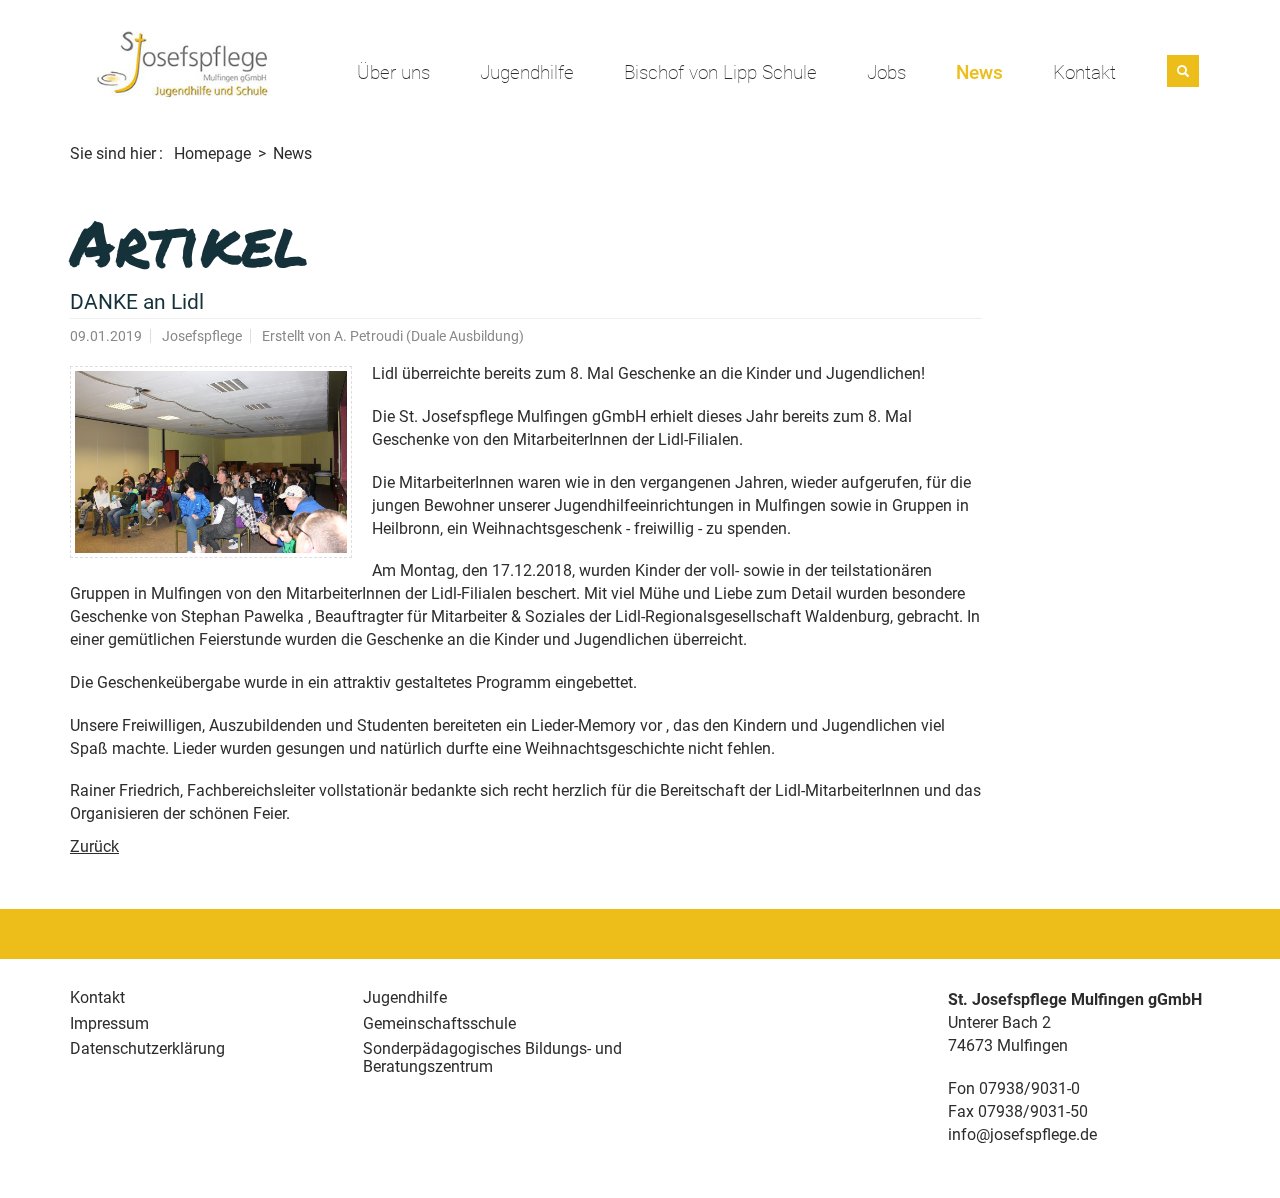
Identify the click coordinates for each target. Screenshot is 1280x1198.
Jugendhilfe (527, 73)
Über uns (393, 73)
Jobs (886, 73)
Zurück (94, 846)
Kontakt (1084, 73)
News (979, 73)
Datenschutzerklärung (147, 1048)
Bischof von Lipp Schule (720, 73)
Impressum (109, 1023)
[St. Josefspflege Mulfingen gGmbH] (182, 63)
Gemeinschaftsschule (439, 1023)
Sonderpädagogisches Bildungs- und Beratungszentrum (492, 1057)
